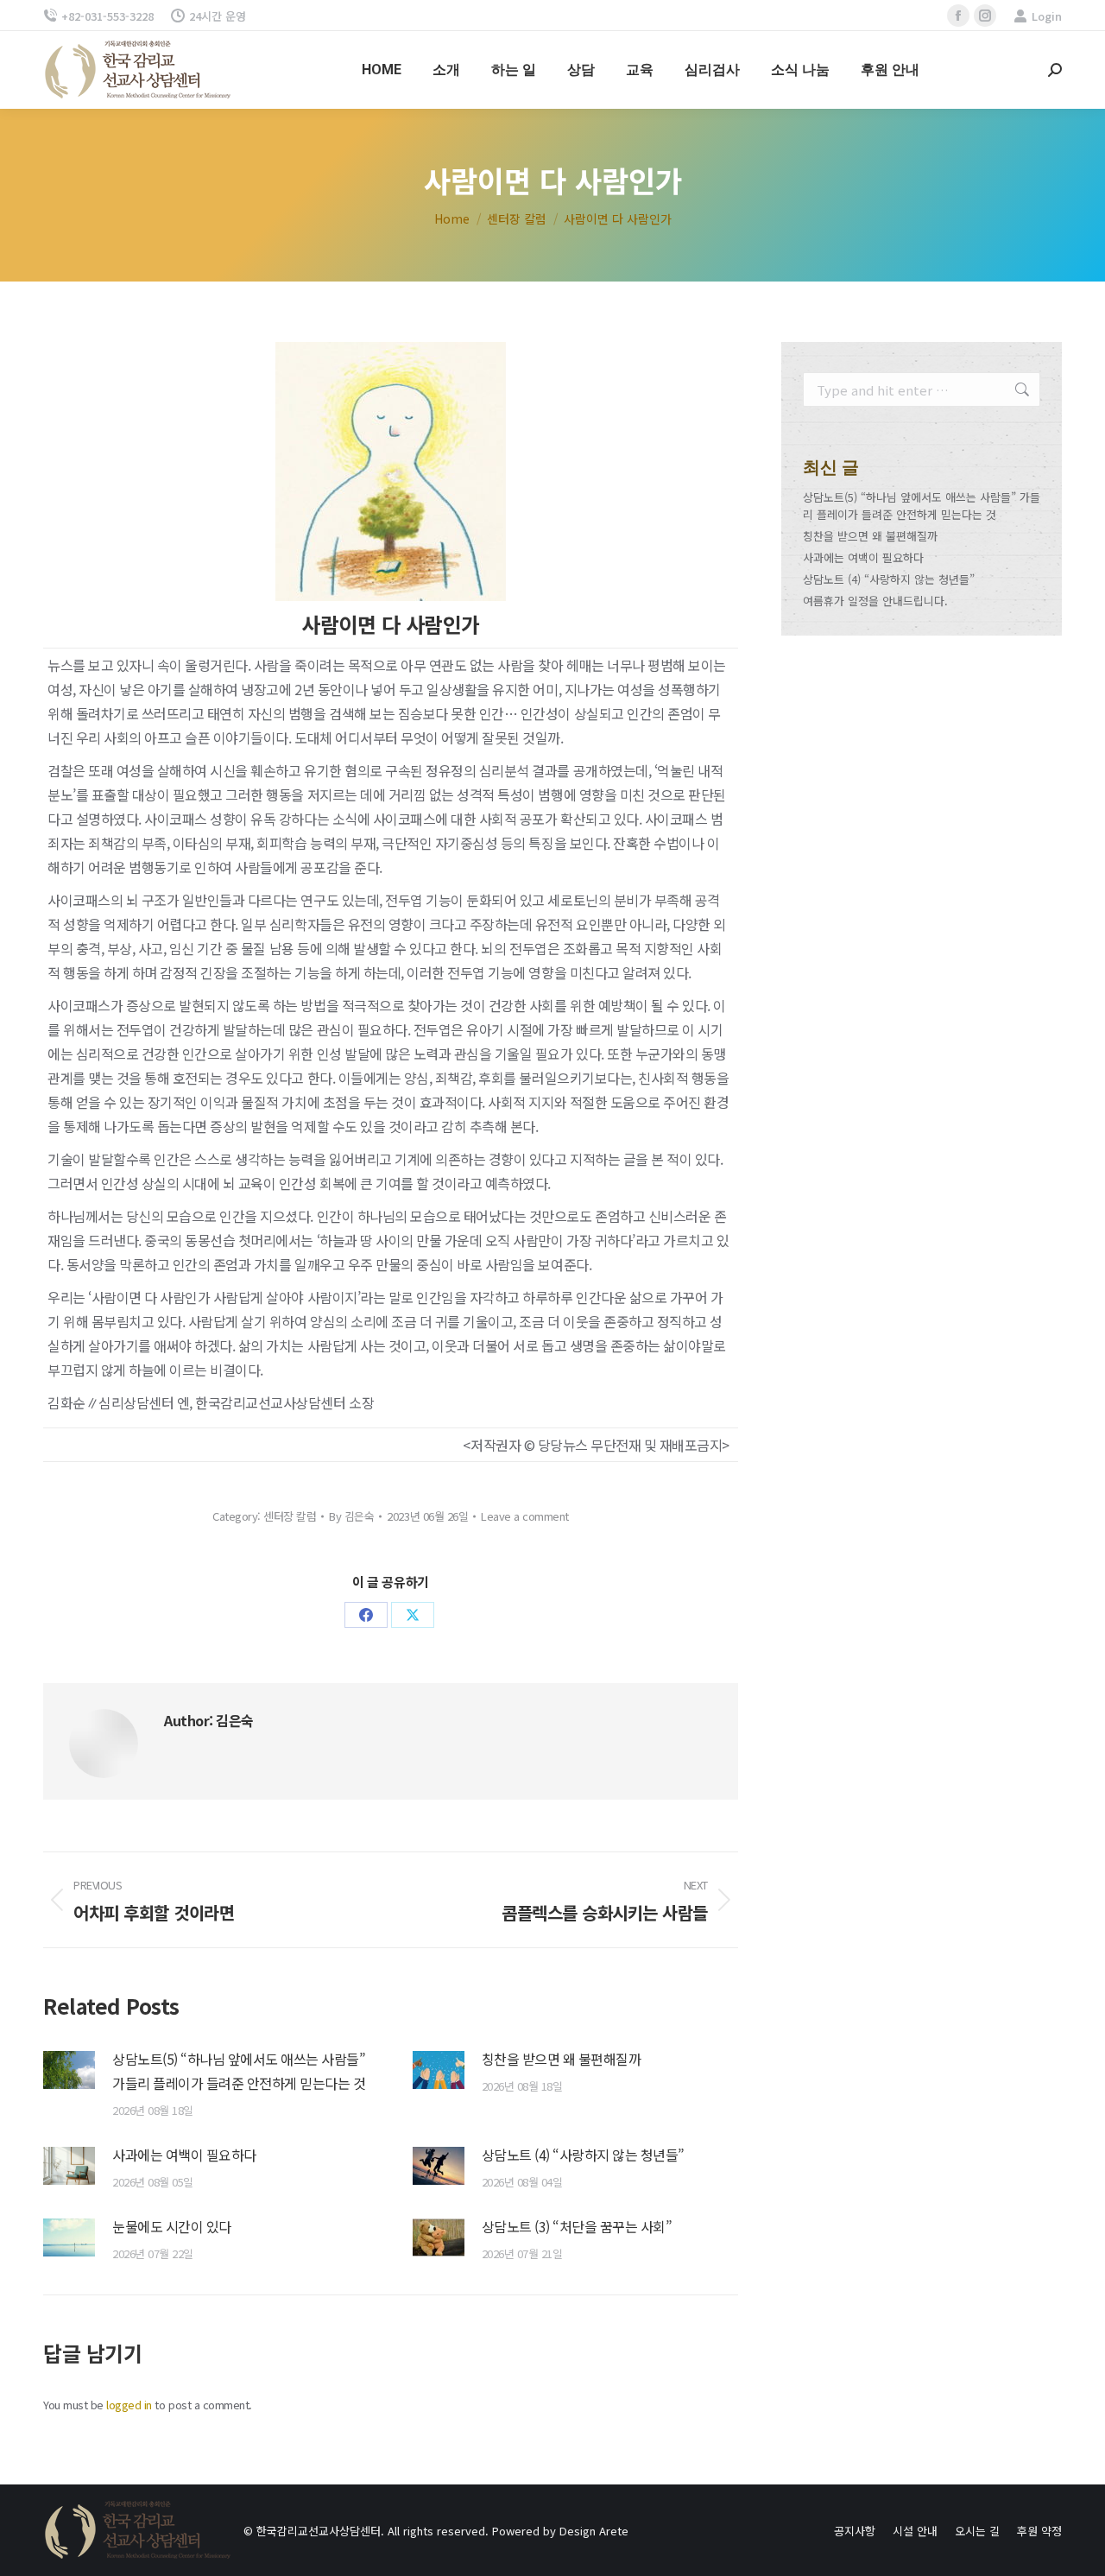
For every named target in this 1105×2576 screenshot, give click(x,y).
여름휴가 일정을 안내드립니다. (875, 601)
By (351, 1516)
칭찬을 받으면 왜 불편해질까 (562, 2059)
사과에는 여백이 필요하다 (184, 2155)
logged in (129, 2405)
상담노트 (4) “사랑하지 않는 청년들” (583, 2155)
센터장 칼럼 (290, 1516)
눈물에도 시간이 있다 (172, 2226)
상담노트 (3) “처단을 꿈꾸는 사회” (577, 2226)
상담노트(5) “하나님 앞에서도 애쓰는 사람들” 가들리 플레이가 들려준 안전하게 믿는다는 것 (239, 2071)
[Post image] (69, 2070)
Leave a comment (525, 1516)
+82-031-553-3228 (107, 16)
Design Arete (594, 2531)
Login (1047, 16)
